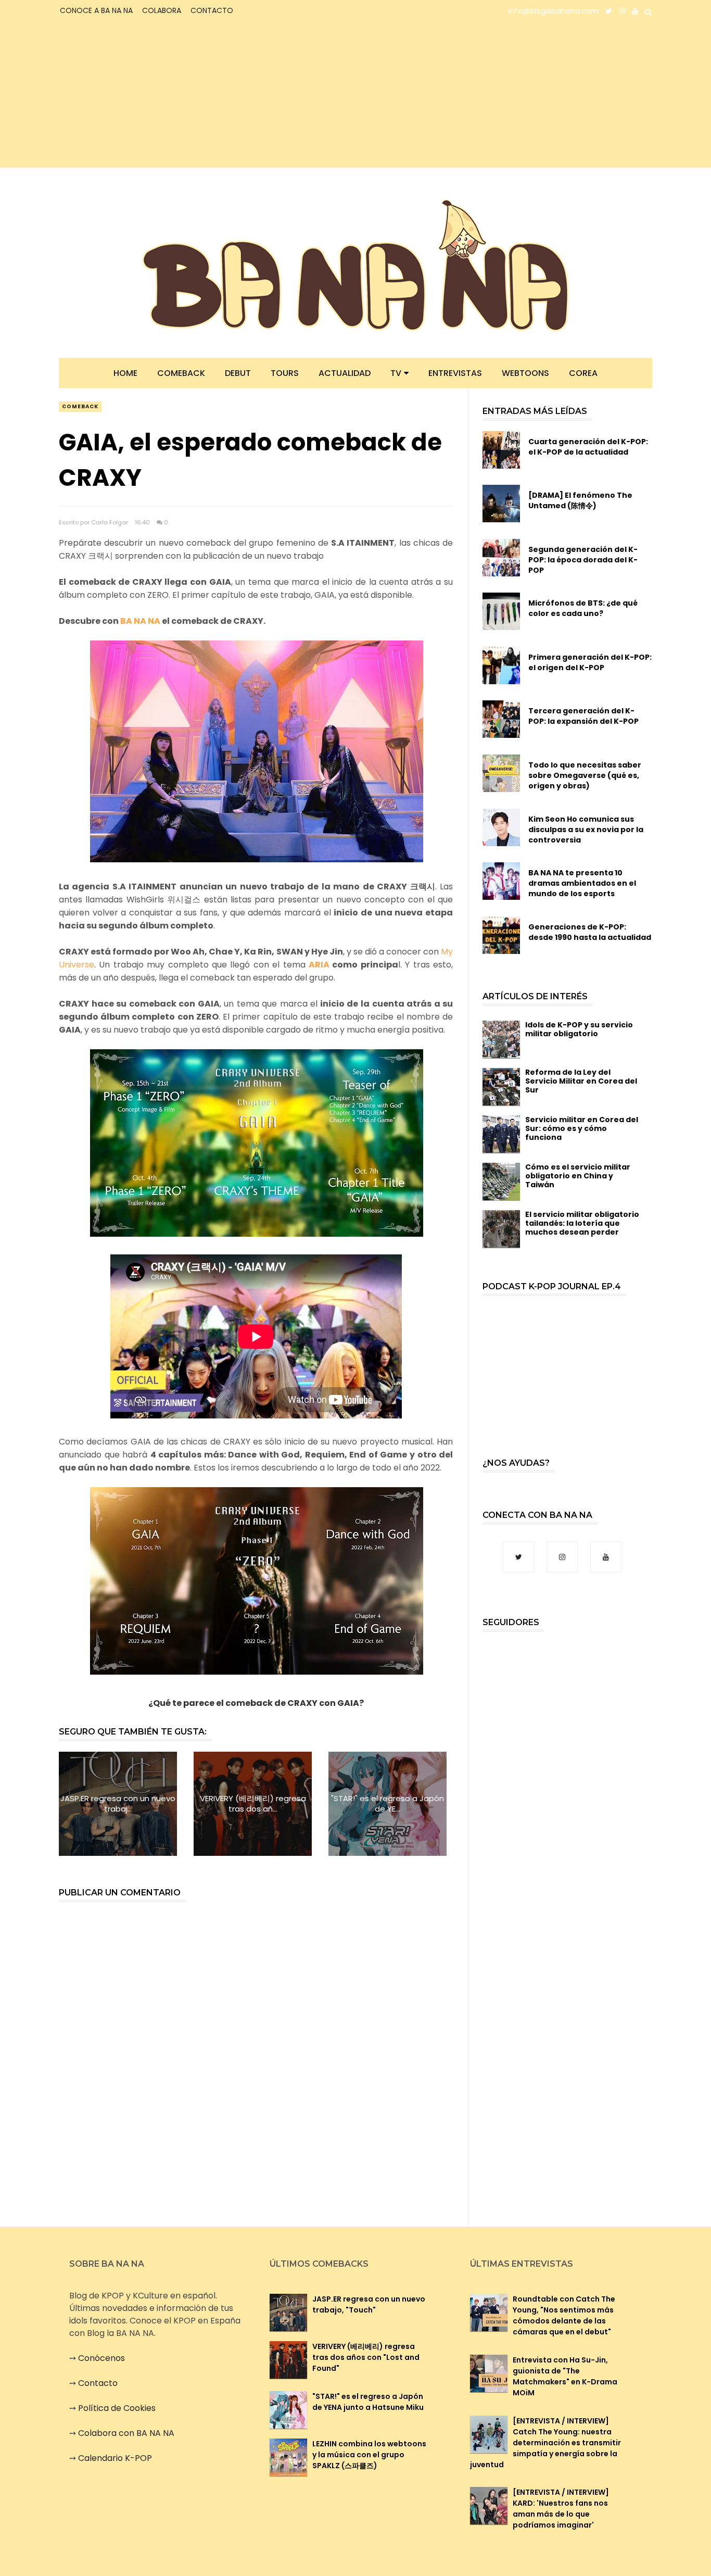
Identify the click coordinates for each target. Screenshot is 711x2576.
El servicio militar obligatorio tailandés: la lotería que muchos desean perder (582, 1223)
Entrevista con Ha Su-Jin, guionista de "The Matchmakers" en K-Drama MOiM (565, 2376)
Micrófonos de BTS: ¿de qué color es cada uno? (583, 608)
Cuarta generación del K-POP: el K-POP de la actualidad (588, 447)
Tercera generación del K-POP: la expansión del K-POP (583, 716)
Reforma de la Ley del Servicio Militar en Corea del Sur (581, 1081)
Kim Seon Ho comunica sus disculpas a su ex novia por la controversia (586, 830)
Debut (238, 373)
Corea (583, 373)
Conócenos (101, 2358)
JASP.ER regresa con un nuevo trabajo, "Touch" (369, 2304)
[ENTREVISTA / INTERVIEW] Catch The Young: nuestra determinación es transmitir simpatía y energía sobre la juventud (545, 2443)
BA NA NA (140, 621)
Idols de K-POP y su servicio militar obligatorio (579, 1029)
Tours (285, 373)
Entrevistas (455, 373)
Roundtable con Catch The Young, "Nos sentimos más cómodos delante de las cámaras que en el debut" (564, 2315)
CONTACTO (212, 10)
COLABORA (162, 10)
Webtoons (525, 373)
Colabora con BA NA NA (126, 2433)
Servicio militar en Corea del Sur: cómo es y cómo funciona (582, 1128)
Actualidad (345, 373)
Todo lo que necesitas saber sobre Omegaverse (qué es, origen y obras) (585, 775)
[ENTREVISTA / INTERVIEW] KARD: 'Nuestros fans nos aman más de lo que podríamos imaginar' (561, 2509)
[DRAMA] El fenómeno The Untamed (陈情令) (580, 500)
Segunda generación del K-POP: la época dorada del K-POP (583, 560)
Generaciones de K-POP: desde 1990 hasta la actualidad (590, 932)
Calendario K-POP (115, 2458)
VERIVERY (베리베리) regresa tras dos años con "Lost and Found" (366, 2357)
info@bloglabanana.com (554, 11)
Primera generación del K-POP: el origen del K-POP (590, 662)
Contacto (98, 2383)
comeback (80, 406)
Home (125, 373)
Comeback (181, 373)
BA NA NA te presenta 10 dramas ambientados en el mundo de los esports (582, 883)
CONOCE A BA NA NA (96, 10)
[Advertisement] (150, 95)
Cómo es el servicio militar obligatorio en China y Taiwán (578, 1176)
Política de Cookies (117, 2408)
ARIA (319, 965)
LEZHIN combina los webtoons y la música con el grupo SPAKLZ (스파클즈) (369, 2455)
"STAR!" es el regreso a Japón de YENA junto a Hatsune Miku (368, 2402)
